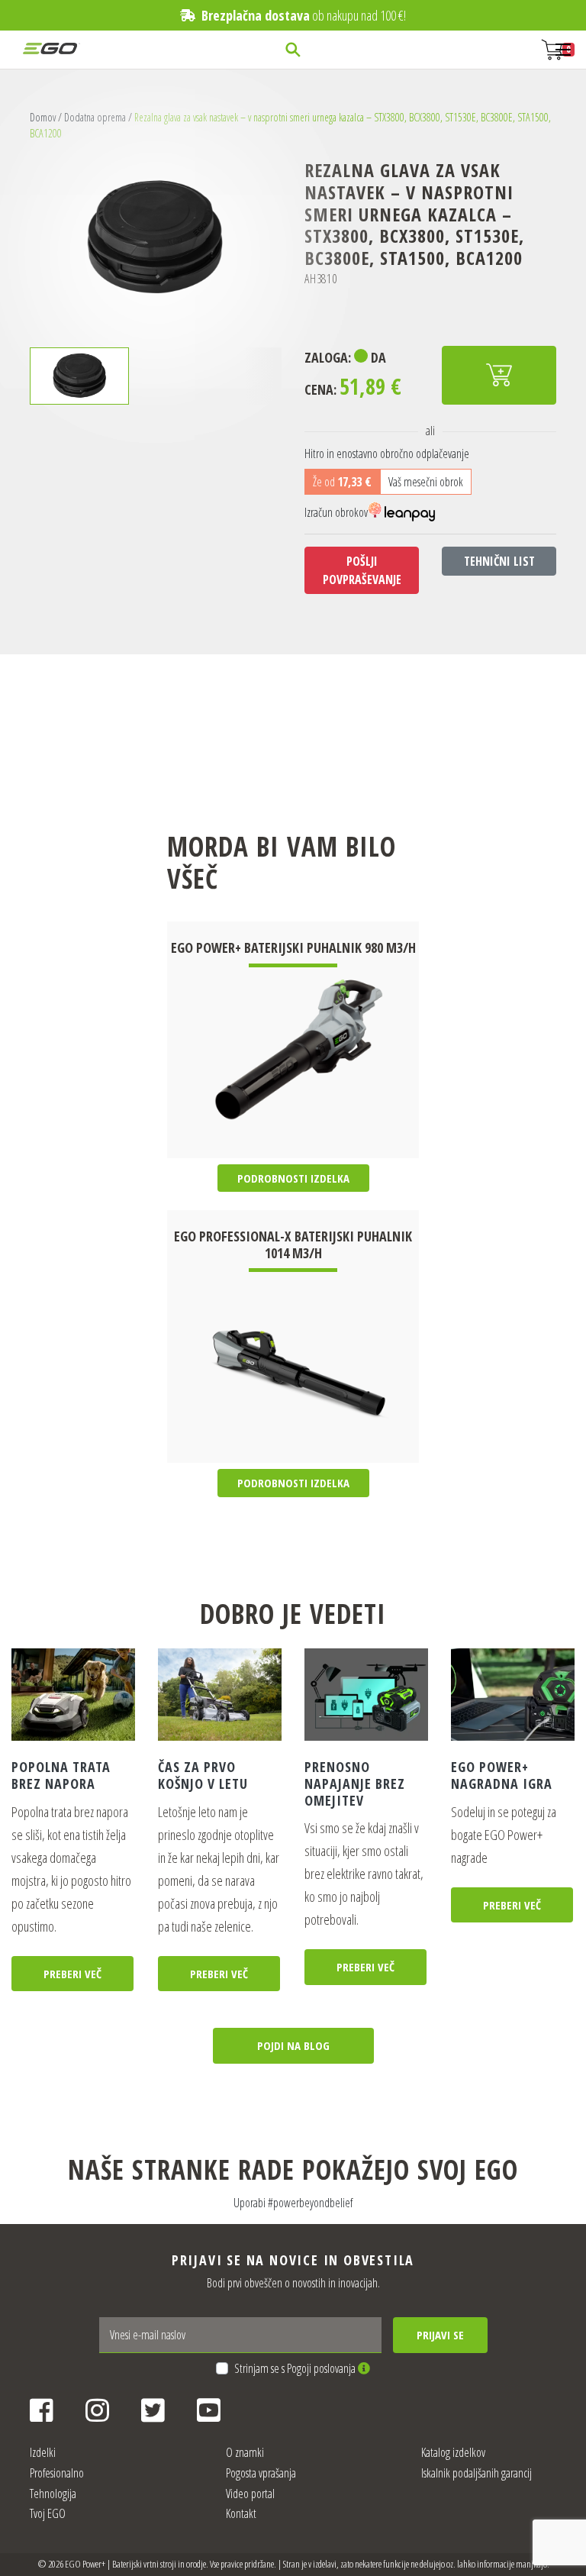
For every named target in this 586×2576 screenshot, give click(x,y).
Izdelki (43, 2452)
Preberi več (72, 1974)
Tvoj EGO (48, 2513)
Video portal (250, 2494)
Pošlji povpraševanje (362, 570)
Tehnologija (53, 2494)
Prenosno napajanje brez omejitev (355, 1783)
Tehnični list (499, 561)
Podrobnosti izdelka (293, 1178)
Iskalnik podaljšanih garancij (477, 2473)
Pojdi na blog (293, 2045)
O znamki (245, 2452)
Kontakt (241, 2513)
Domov (43, 117)
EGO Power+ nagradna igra (502, 1775)
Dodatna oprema (95, 117)
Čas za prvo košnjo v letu (203, 1775)
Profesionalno (57, 2473)
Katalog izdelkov (453, 2452)
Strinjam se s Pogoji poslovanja (296, 2368)
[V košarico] (499, 375)
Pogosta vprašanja (261, 2473)
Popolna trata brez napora (61, 1775)
